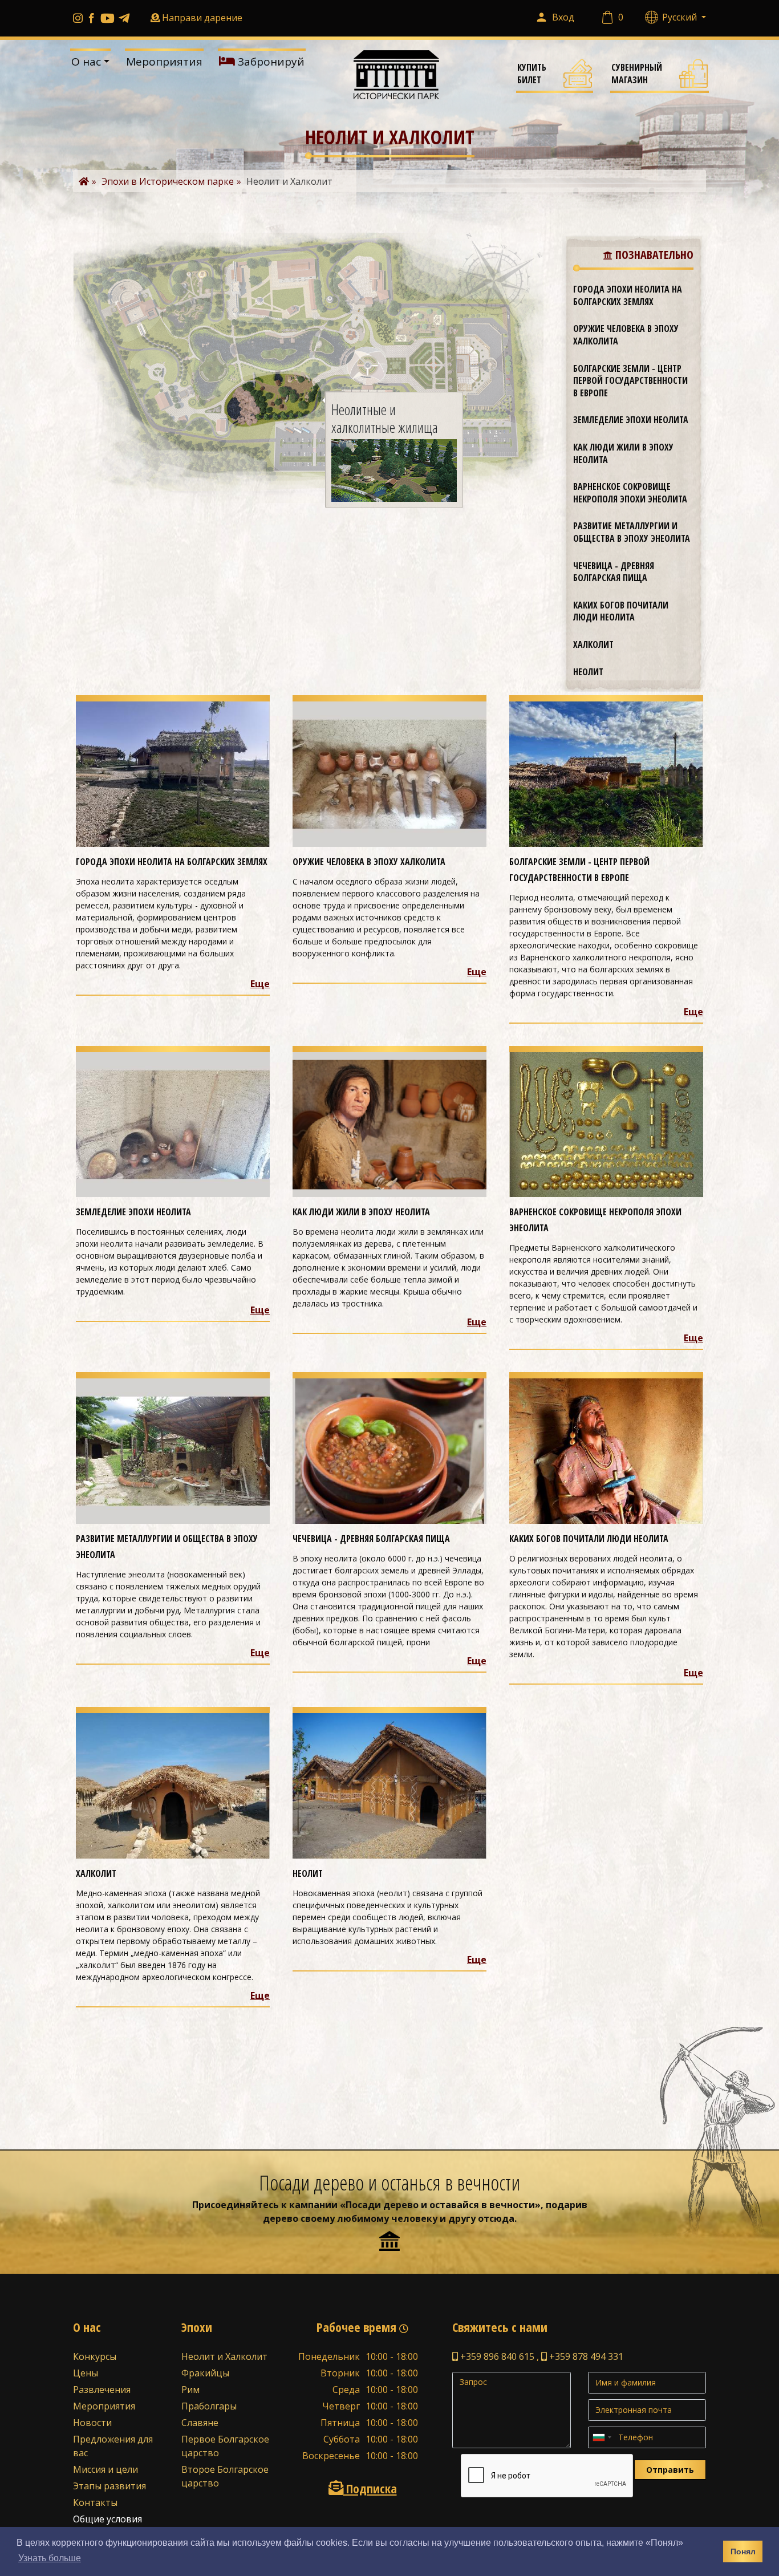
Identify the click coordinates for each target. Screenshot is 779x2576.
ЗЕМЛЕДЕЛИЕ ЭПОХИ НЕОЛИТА (631, 420)
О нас (86, 62)
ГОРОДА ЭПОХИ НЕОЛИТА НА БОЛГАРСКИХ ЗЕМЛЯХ (628, 295)
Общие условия (107, 2519)
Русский (681, 17)
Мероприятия (164, 62)
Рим (190, 2390)
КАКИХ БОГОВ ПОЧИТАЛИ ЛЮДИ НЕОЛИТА (621, 611)
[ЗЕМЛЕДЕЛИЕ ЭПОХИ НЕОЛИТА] (173, 1123)
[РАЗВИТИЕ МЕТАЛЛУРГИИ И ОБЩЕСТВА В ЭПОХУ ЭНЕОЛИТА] (173, 1450)
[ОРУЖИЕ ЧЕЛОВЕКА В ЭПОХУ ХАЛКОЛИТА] (389, 773)
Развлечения (102, 2390)
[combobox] (602, 2437)
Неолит (588, 672)
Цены (86, 2373)
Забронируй (270, 62)
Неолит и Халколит (224, 2356)
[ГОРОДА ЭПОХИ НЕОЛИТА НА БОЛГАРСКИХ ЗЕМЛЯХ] (173, 773)
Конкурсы (95, 2356)
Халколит (593, 644)
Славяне (200, 2423)
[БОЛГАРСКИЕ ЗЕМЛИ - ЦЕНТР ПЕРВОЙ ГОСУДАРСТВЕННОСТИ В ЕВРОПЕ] (606, 773)
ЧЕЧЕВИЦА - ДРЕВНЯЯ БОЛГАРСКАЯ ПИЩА (614, 572)
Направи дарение (202, 18)
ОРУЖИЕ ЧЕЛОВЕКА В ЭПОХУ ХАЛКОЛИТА (626, 335)
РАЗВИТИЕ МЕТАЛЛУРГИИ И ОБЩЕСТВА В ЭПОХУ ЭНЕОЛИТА (632, 532)
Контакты (95, 2502)
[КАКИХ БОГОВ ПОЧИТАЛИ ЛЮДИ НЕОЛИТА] (606, 1450)
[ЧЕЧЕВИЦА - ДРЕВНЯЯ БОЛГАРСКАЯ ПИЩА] (389, 1450)
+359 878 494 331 (585, 2356)
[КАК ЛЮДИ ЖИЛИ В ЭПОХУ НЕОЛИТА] (389, 1123)
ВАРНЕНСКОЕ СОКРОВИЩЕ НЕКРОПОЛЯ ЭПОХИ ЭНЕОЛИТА (630, 493)
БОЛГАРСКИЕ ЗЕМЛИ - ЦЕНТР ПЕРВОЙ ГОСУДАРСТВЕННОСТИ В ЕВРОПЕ (630, 381)
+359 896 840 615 (496, 2356)
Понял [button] (743, 2551)
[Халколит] (173, 1785)
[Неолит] (389, 1785)
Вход (563, 17)
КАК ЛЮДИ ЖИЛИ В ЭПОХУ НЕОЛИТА (623, 453)
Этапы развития (109, 2486)
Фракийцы (205, 2373)
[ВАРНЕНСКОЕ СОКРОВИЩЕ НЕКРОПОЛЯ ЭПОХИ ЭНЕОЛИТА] (606, 1123)
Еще (260, 984)
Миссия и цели (106, 2469)
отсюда (496, 2218)
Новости (92, 2423)
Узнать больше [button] (50, 2558)
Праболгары (209, 2406)
